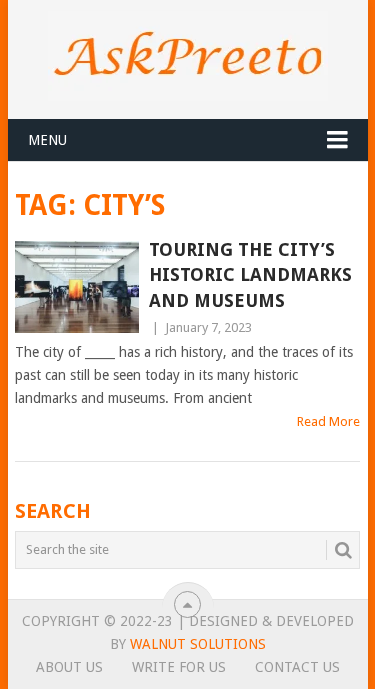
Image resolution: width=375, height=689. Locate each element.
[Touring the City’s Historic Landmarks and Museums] (77, 287)
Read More (328, 421)
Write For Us (179, 667)
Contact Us (297, 667)
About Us (69, 667)
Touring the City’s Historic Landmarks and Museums (250, 274)
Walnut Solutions (198, 644)
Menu (47, 140)
